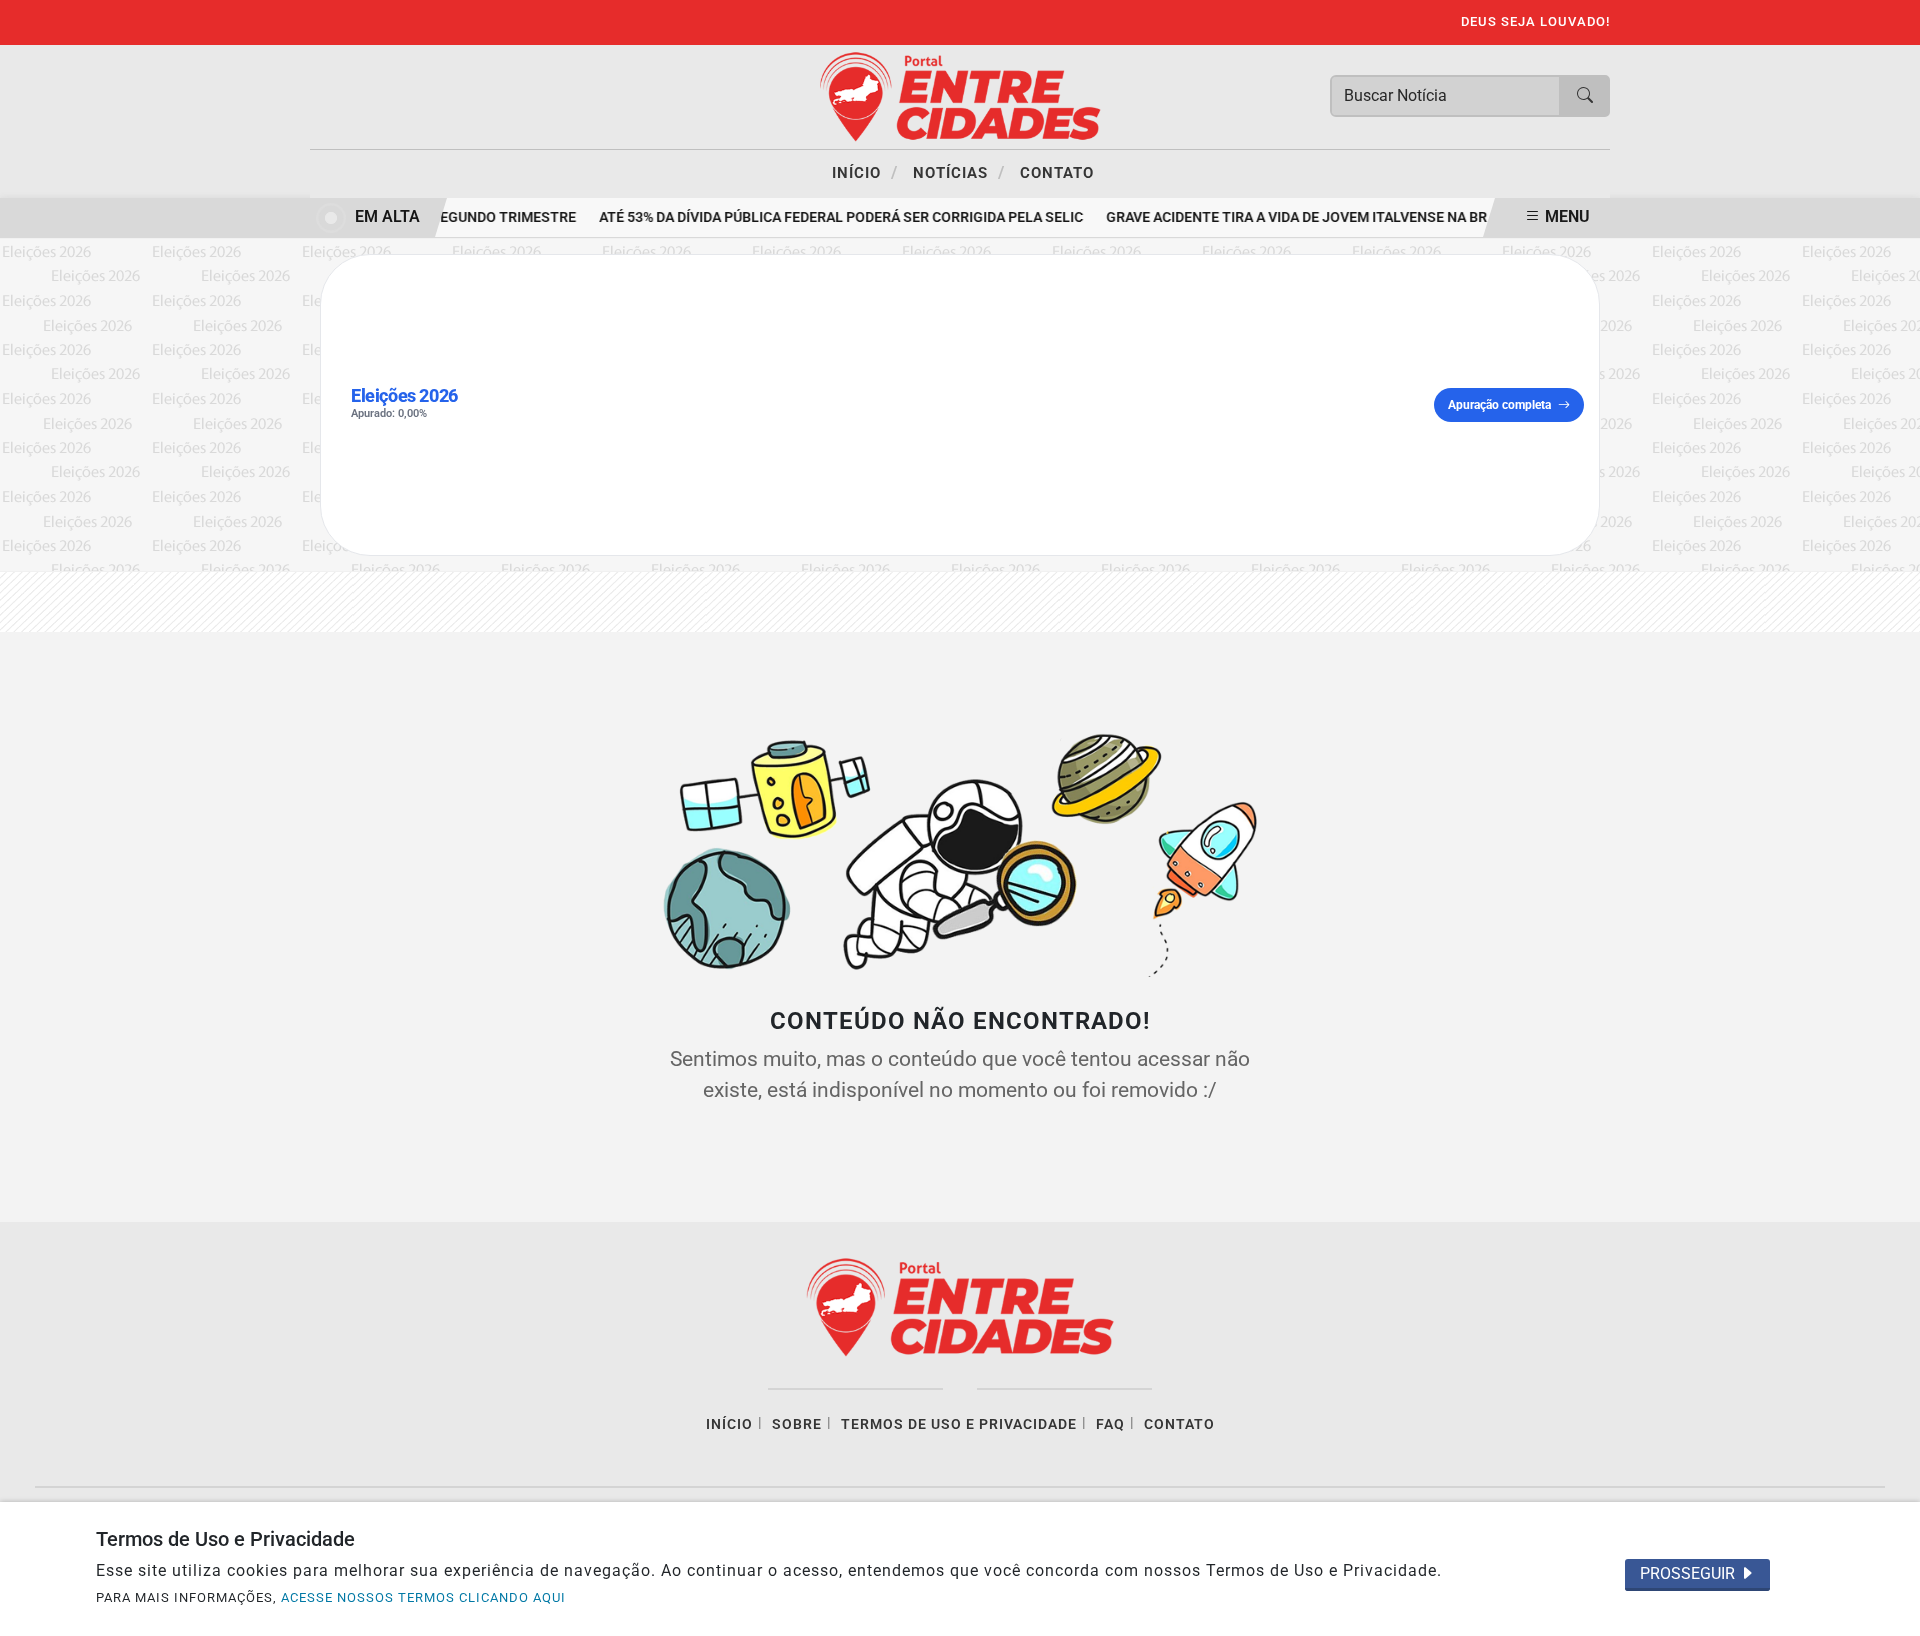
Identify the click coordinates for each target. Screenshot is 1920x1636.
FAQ (1110, 1424)
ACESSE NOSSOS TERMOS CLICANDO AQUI (423, 1597)
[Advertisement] (955, 405)
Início (865, 172)
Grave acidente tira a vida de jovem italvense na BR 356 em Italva (1337, 217)
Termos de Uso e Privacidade (959, 1424)
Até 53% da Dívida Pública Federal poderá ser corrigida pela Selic (833, 217)
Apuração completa (1499, 405)
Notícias (959, 172)
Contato (1057, 173)
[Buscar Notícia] (1585, 96)
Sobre (797, 1424)
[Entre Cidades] (960, 95)
